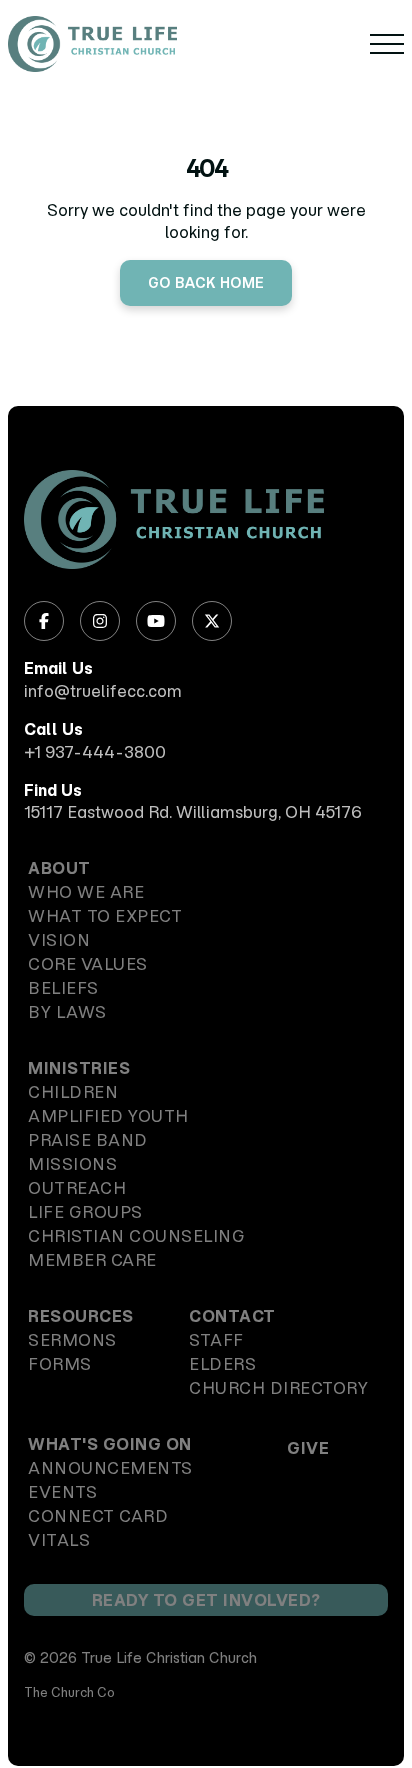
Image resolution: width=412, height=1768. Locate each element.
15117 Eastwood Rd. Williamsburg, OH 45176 (193, 812)
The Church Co (69, 1692)
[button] (387, 44)
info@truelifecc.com (103, 691)
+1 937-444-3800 (95, 752)
